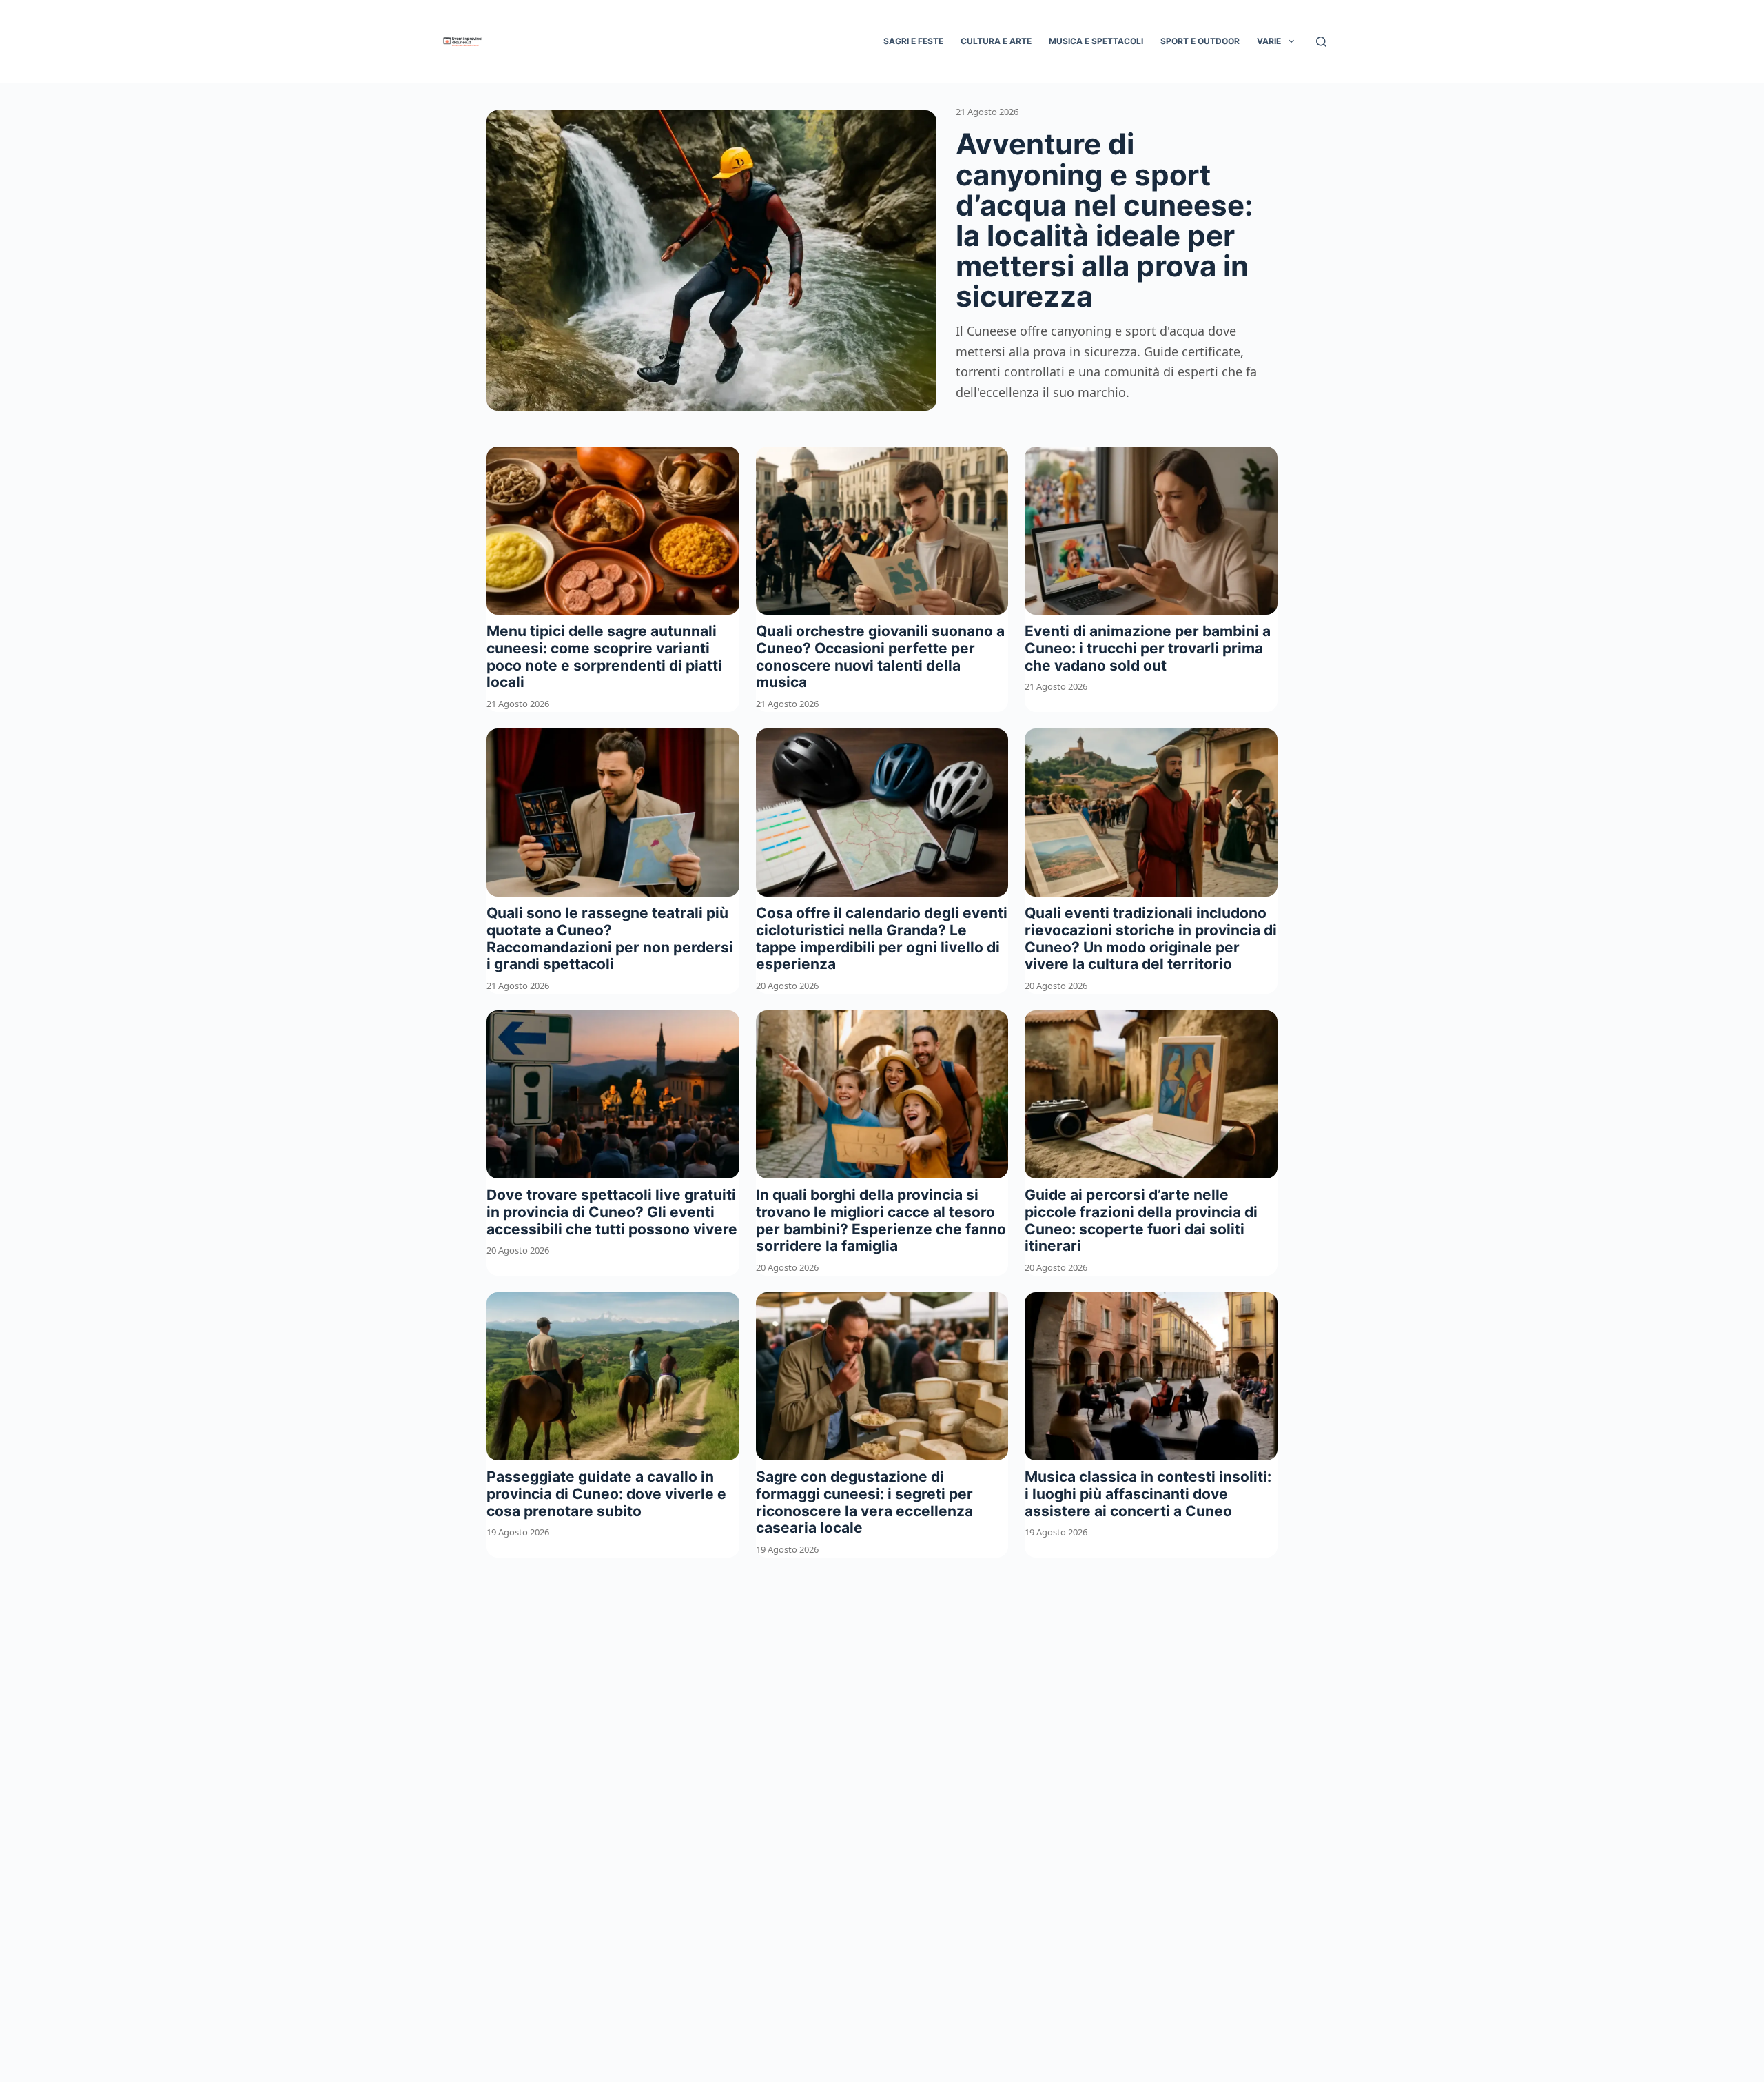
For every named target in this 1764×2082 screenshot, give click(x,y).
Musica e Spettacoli (1096, 41)
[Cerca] (1321, 42)
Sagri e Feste (913, 41)
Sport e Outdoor (1200, 41)
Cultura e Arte (996, 41)
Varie (1269, 41)
